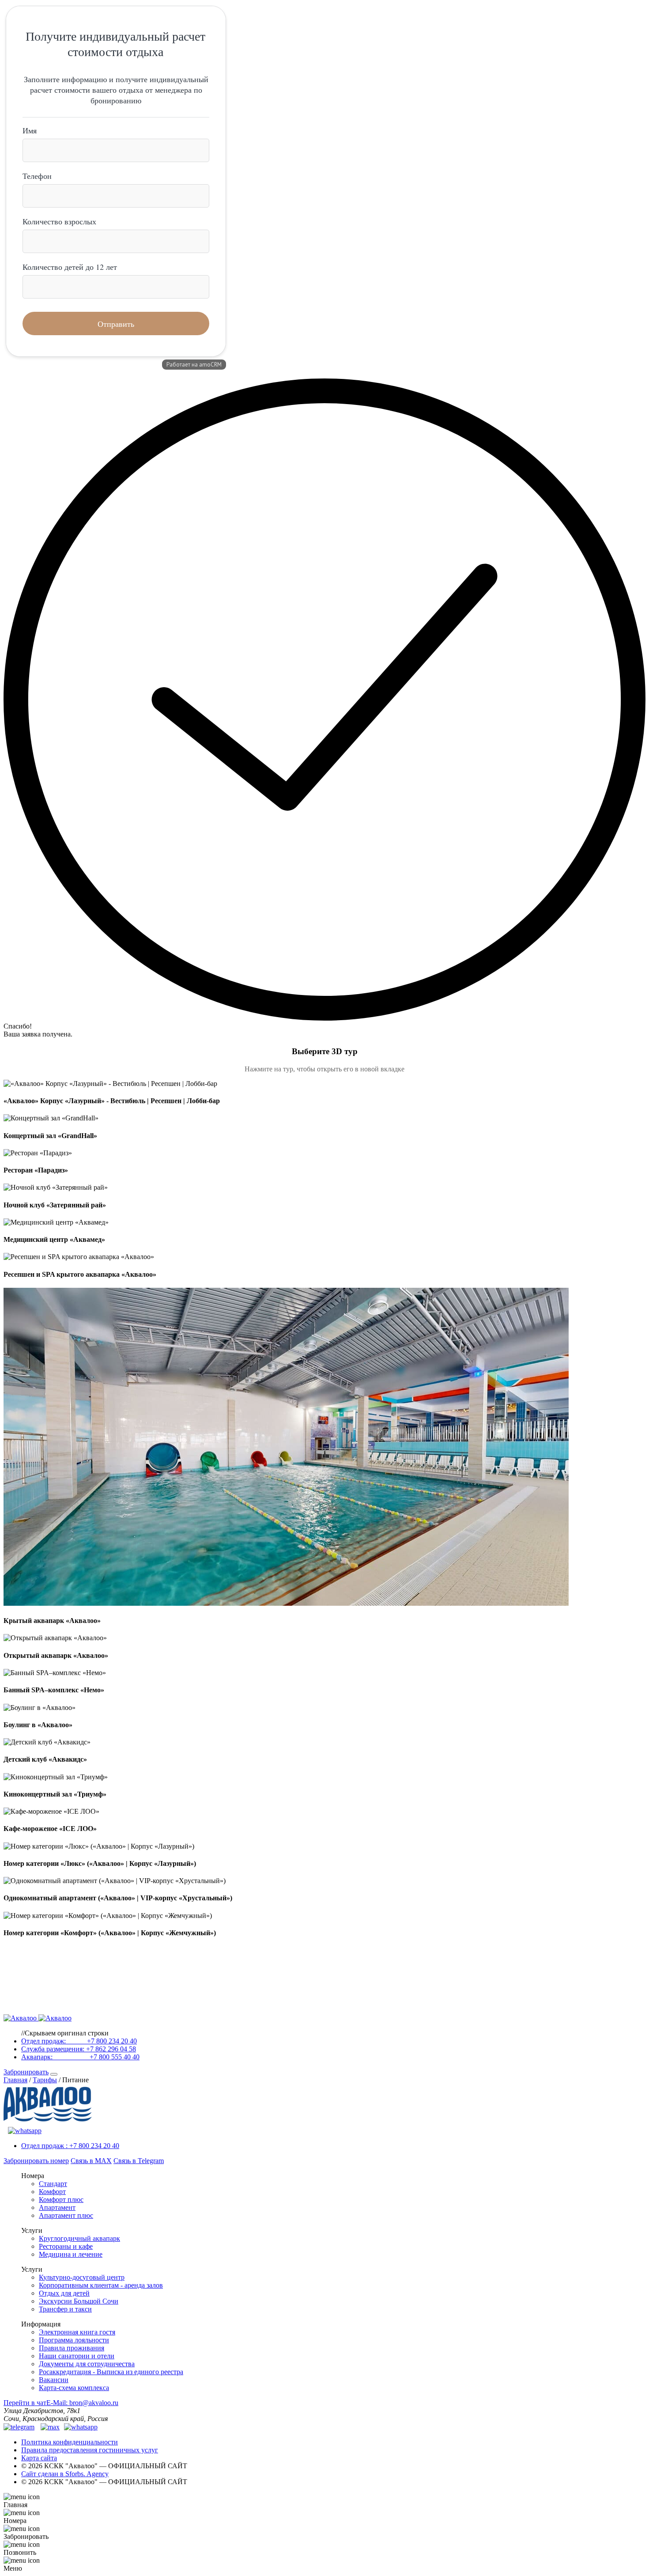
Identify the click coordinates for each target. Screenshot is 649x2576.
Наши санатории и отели (77, 2356)
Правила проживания (72, 2348)
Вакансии (54, 2380)
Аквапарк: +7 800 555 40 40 (80, 2057)
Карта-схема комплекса (74, 2388)
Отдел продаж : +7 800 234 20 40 (70, 2146)
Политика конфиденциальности (70, 2442)
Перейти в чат (25, 2403)
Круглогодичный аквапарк (79, 2238)
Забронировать (26, 2072)
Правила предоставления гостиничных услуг (90, 2450)
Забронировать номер (36, 2161)
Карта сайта (39, 2458)
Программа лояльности (74, 2340)
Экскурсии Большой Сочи (79, 2301)
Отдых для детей (64, 2293)
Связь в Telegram (139, 2161)
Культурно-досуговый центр (82, 2277)
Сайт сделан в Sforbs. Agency (65, 2474)
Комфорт (52, 2192)
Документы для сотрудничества (87, 2364)
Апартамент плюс (66, 2215)
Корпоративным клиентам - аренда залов (101, 2285)
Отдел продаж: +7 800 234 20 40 (79, 2041)
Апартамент (57, 2207)
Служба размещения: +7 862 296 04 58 (79, 2049)
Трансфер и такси (65, 2309)
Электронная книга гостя (77, 2332)
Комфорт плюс (61, 2200)
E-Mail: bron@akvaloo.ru (82, 2403)
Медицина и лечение (71, 2254)
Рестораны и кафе (66, 2246)
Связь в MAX (91, 2161)
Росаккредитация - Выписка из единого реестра (111, 2372)
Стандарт (53, 2184)
